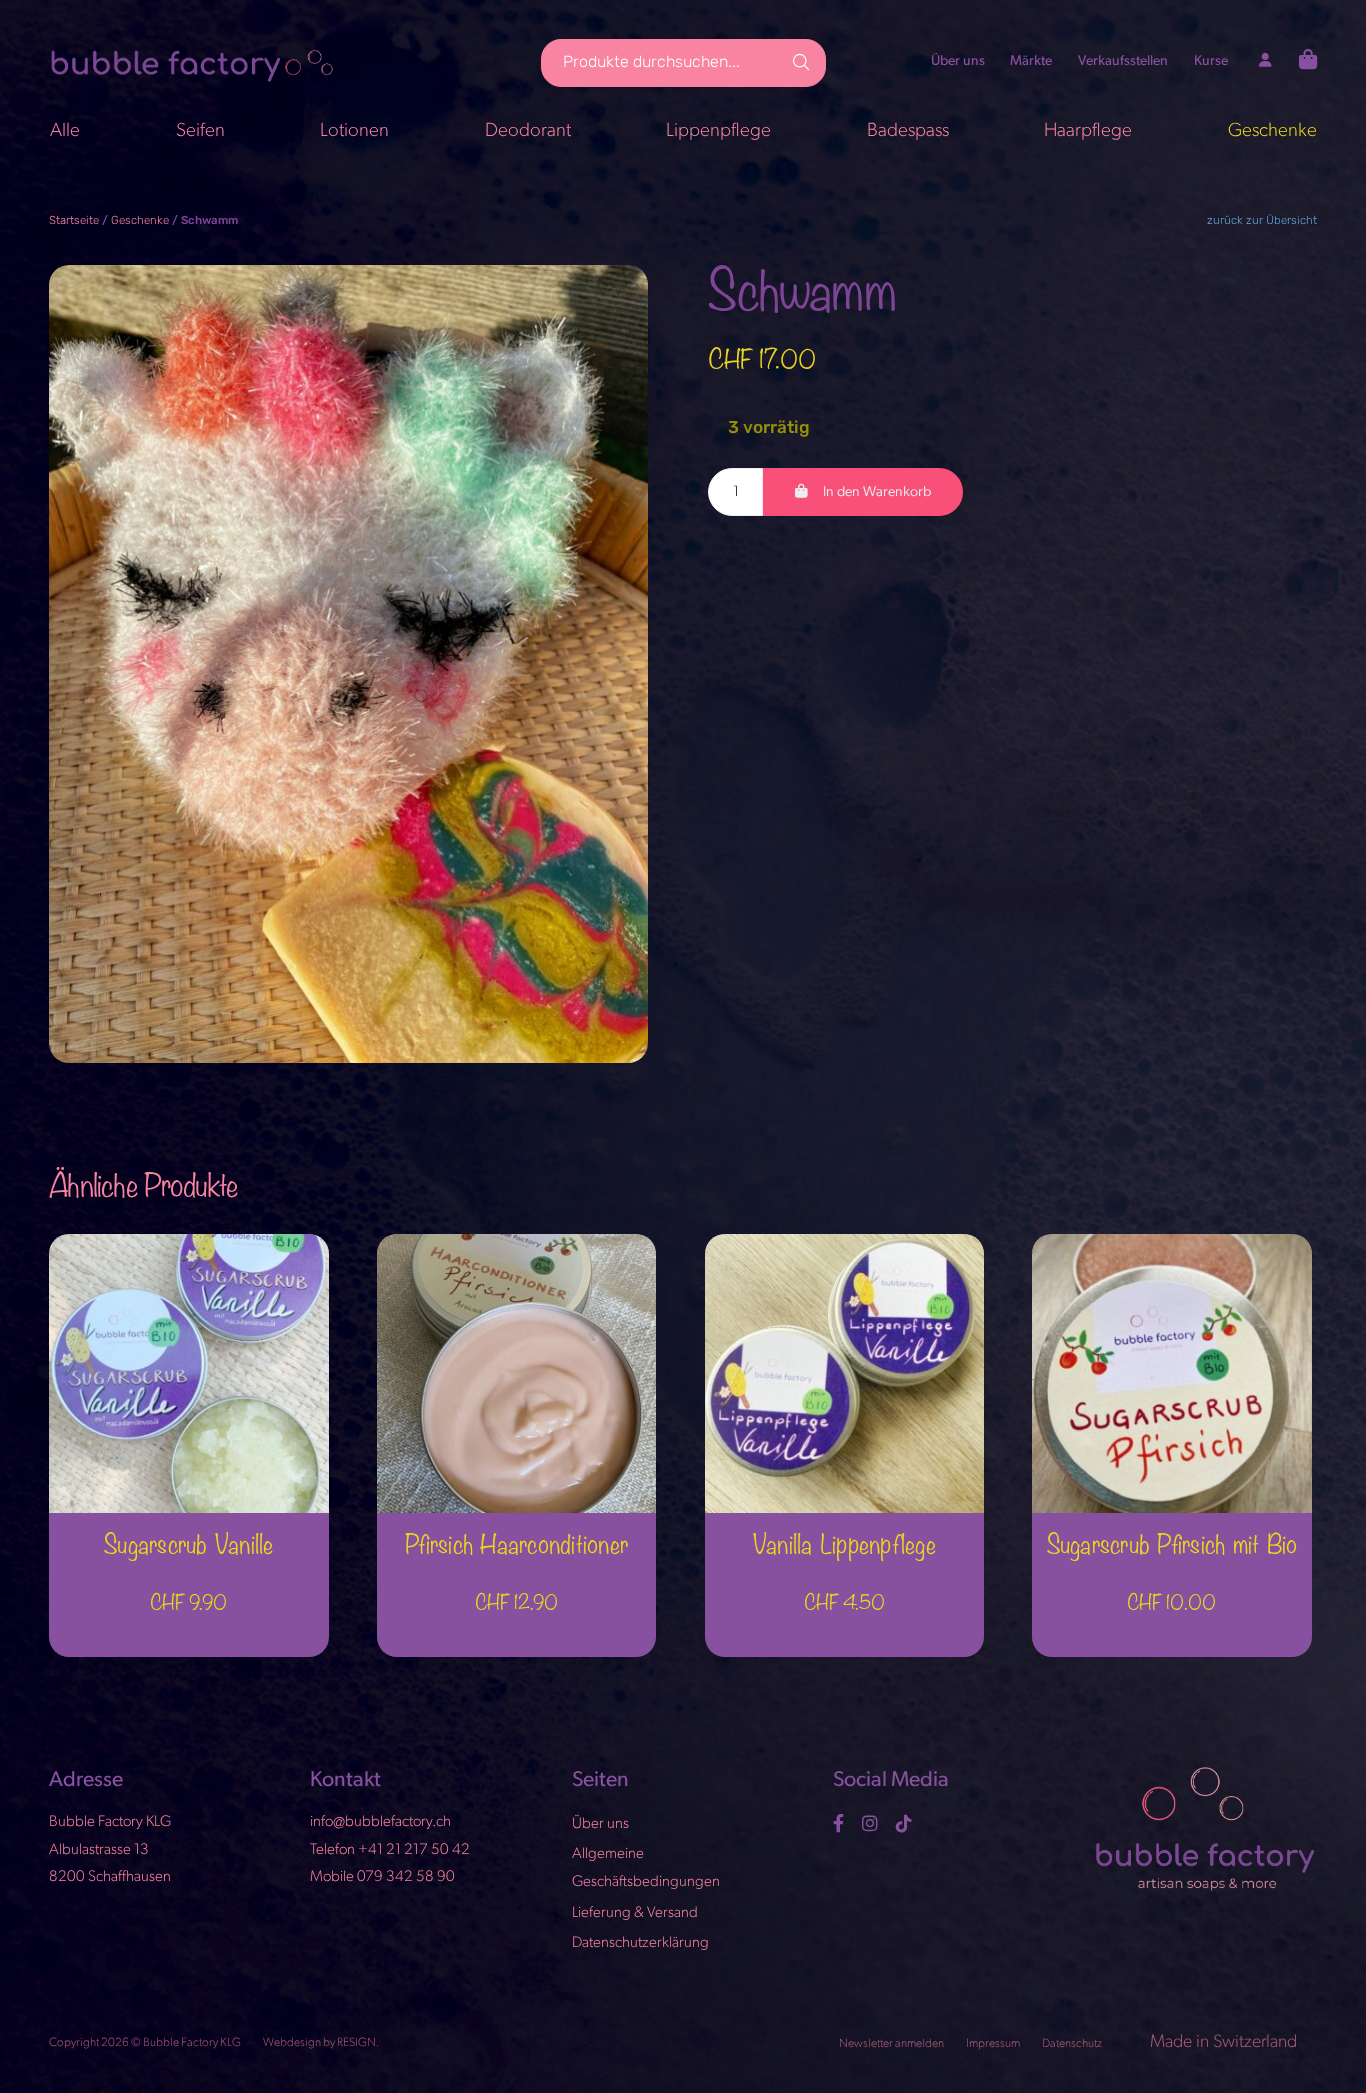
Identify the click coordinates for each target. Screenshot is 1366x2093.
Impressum (994, 2044)
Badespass (908, 131)
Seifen (200, 131)
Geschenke (1272, 131)
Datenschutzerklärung (640, 1944)
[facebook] (841, 1824)
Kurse (1211, 62)
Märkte (1031, 62)
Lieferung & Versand (635, 1913)
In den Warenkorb (877, 492)
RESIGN (356, 2043)
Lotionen (354, 131)
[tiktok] (906, 1824)
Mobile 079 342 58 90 (382, 1878)
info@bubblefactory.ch (380, 1823)
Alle (65, 131)
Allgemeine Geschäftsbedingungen (646, 1869)
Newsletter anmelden (892, 2044)
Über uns (958, 62)
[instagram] (872, 1824)
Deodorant (528, 131)
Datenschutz (1073, 2044)
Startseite (74, 221)
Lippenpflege (718, 131)
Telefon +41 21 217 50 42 (390, 1850)
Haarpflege (1088, 131)
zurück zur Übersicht (1262, 221)
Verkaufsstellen (1123, 62)
